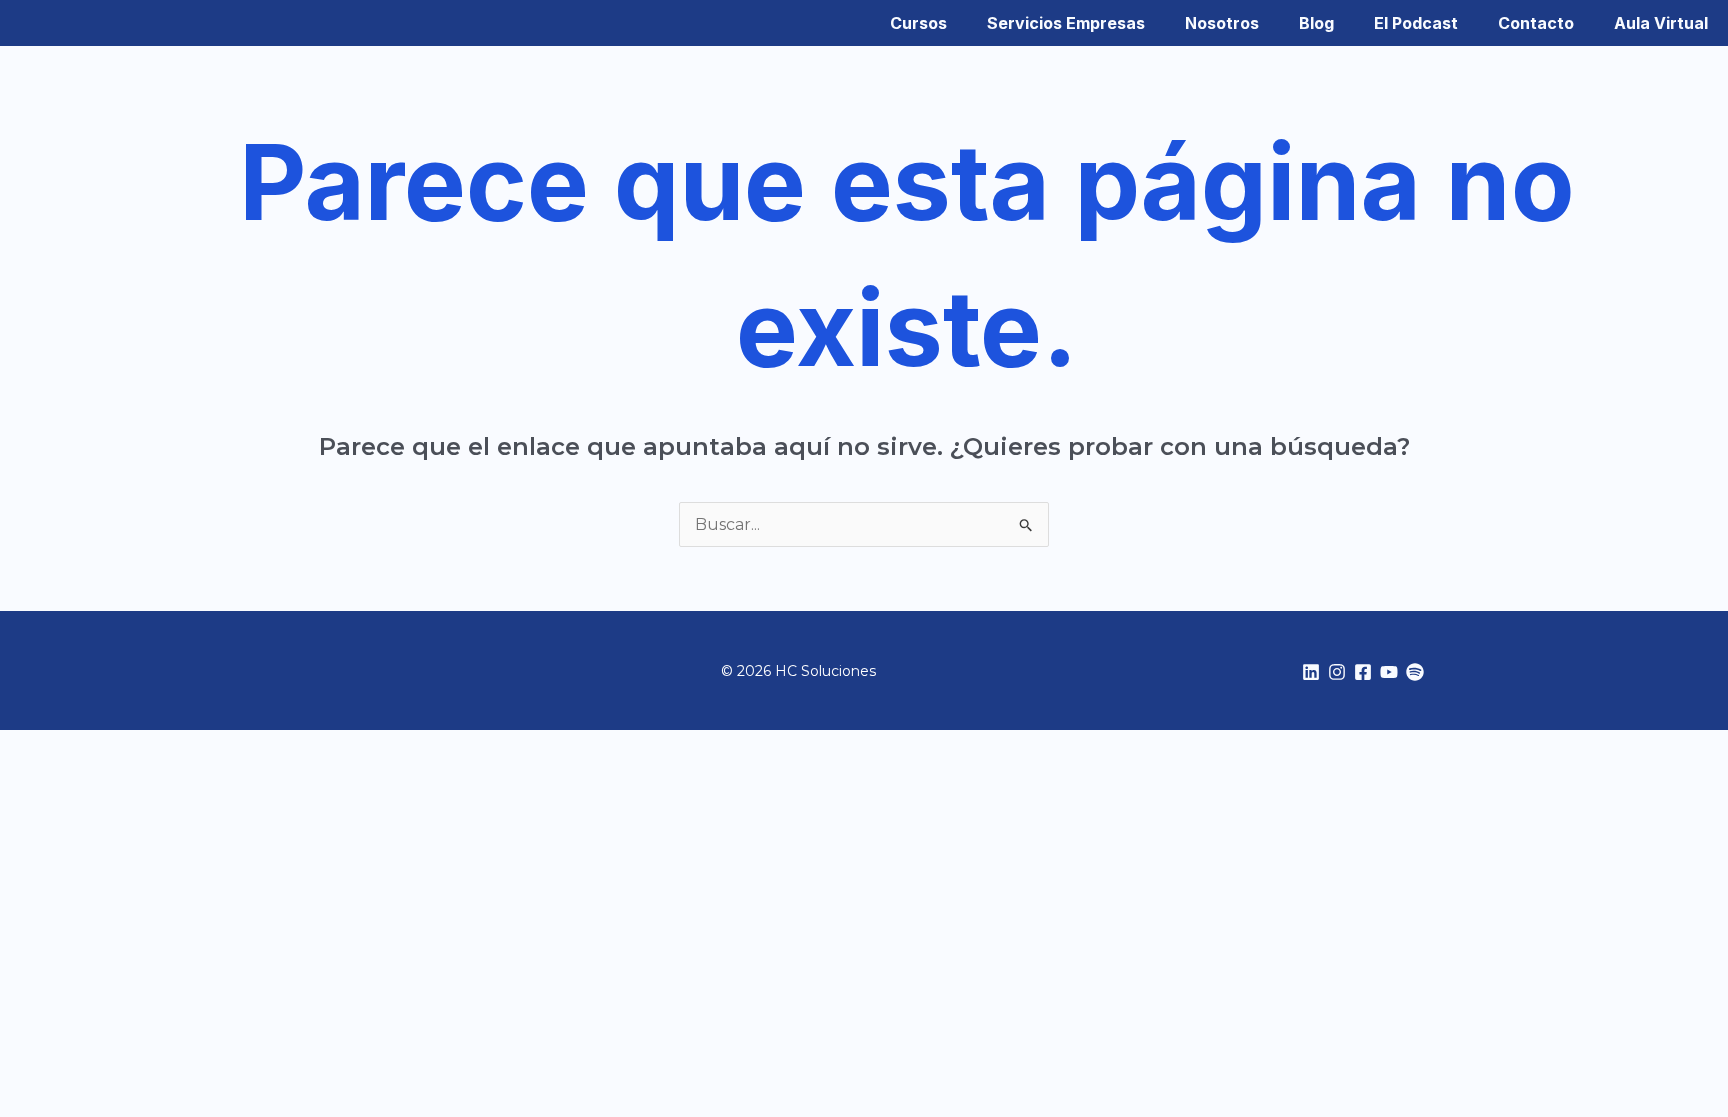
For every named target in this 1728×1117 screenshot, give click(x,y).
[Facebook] (1363, 672)
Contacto (1536, 23)
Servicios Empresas (1066, 23)
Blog (1316, 23)
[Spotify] (1415, 672)
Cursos (918, 23)
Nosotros (1222, 23)
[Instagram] (1337, 672)
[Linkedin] (1311, 672)
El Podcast (1416, 23)
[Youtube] (1389, 672)
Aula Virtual (1661, 23)
